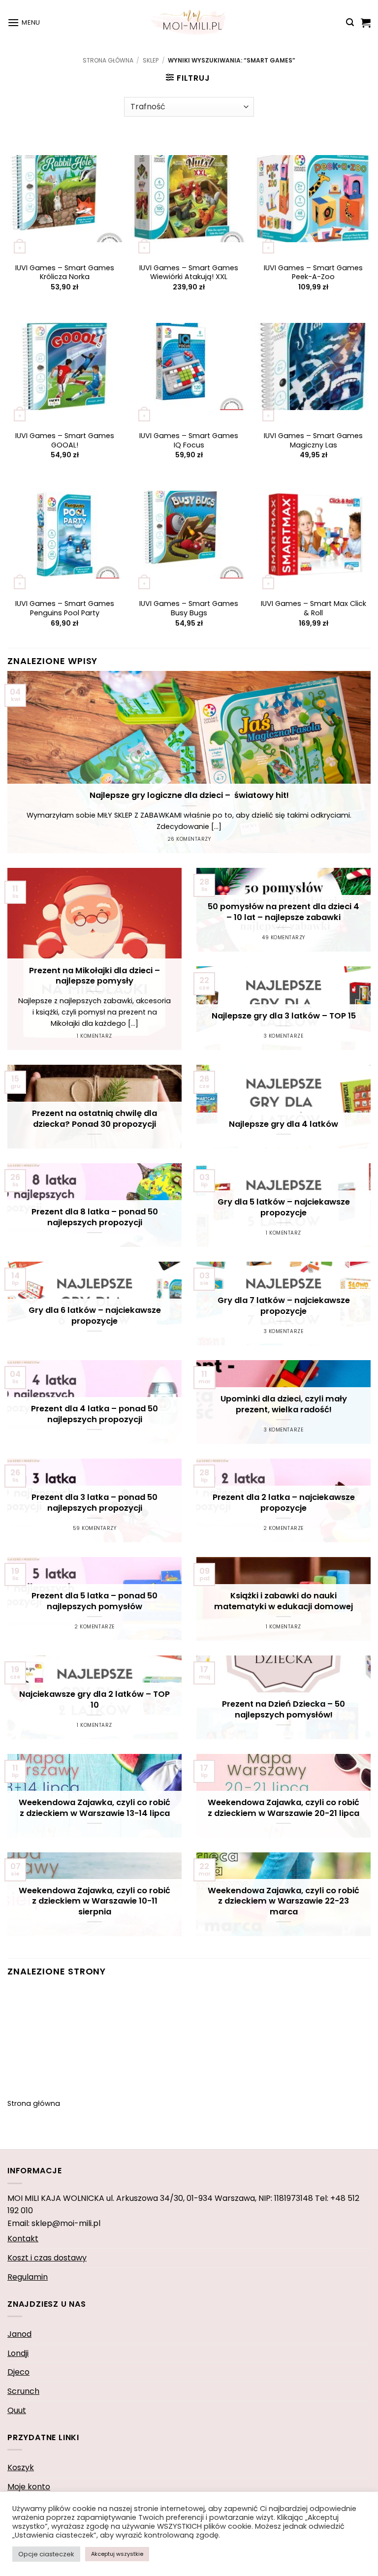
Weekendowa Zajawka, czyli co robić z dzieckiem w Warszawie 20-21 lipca (283, 1808)
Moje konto (29, 2487)
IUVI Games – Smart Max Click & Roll (314, 608)
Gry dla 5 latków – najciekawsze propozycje (284, 1207)
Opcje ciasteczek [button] (46, 2554)
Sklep (151, 60)
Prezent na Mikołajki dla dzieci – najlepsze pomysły (94, 976)
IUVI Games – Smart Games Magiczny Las (313, 440)
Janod (19, 2334)
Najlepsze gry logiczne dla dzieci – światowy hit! (189, 795)
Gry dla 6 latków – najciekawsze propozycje (95, 1316)
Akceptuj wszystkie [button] (117, 2554)
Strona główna (108, 60)
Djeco (18, 2372)
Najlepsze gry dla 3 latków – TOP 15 (284, 1016)
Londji (18, 2353)
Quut (17, 2410)
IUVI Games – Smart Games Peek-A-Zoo (313, 272)
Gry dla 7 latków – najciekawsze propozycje (284, 1306)
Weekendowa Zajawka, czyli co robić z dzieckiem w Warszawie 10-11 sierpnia (94, 1901)
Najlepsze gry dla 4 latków (283, 1124)
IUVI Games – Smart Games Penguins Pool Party (65, 608)
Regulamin (28, 2277)
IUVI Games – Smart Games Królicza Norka (65, 272)
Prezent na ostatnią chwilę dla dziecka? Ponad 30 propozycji (94, 1119)
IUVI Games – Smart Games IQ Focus (189, 440)
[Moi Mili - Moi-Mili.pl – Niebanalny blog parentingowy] (189, 22)
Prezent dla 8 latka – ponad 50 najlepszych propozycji (95, 1217)
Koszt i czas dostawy (47, 2258)
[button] (24, 22)
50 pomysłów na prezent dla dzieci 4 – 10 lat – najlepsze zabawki (283, 912)
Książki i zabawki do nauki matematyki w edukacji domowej (283, 1601)
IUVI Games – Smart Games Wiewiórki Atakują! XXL (189, 272)
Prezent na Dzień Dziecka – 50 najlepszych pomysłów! (283, 1709)
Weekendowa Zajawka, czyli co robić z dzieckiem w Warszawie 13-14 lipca (94, 1808)
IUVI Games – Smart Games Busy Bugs (189, 608)
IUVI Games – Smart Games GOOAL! (65, 440)
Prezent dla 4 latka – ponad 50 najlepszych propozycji (94, 1414)
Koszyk (21, 2467)
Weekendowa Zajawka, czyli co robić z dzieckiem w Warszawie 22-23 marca (283, 1901)
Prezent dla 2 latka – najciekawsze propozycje (284, 1503)
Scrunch (23, 2391)
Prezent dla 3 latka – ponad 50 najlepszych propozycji (94, 1503)
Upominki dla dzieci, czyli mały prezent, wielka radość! (284, 1404)
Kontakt (23, 2239)
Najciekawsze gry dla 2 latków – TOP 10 (94, 1700)
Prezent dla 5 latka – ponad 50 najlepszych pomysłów (94, 1601)
